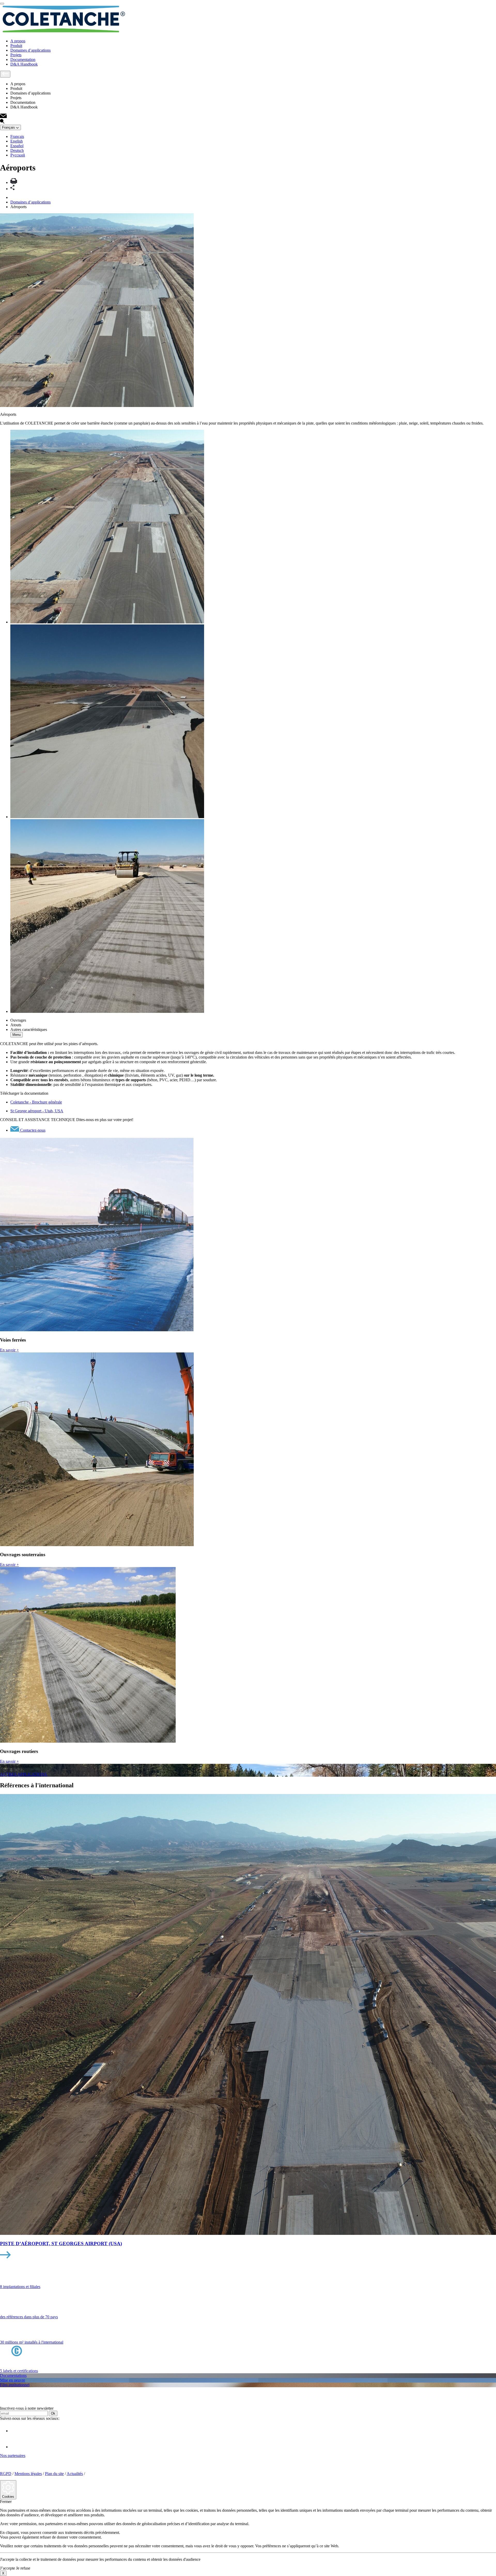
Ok (53, 2413)
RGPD (6, 2474)
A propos (18, 41)
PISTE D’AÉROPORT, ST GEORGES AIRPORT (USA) (61, 2244)
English (17, 141)
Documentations (13, 2375)
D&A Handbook (24, 64)
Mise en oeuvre (13, 2380)
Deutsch (17, 150)
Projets (16, 55)
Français (17, 136)
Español (17, 146)
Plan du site (54, 2474)
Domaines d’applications (30, 50)
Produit (16, 46)
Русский (18, 155)
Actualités (75, 2474)
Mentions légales (28, 2474)
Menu (17, 1035)
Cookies (8, 2497)
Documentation (23, 60)
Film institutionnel (15, 2385)
